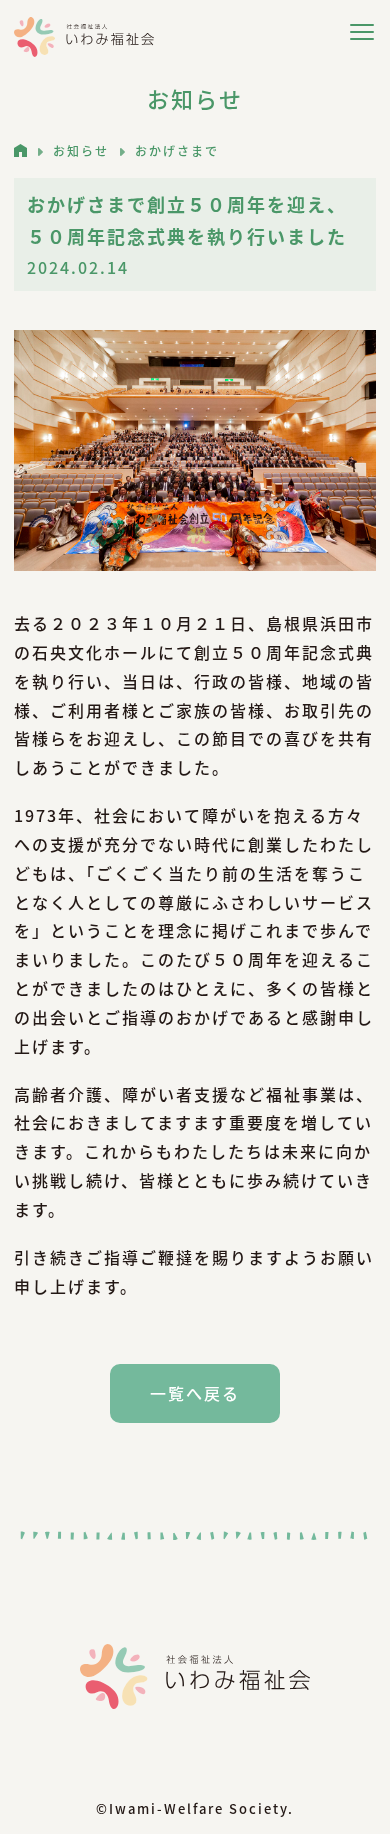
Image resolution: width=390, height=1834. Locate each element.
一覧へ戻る (195, 1393)
